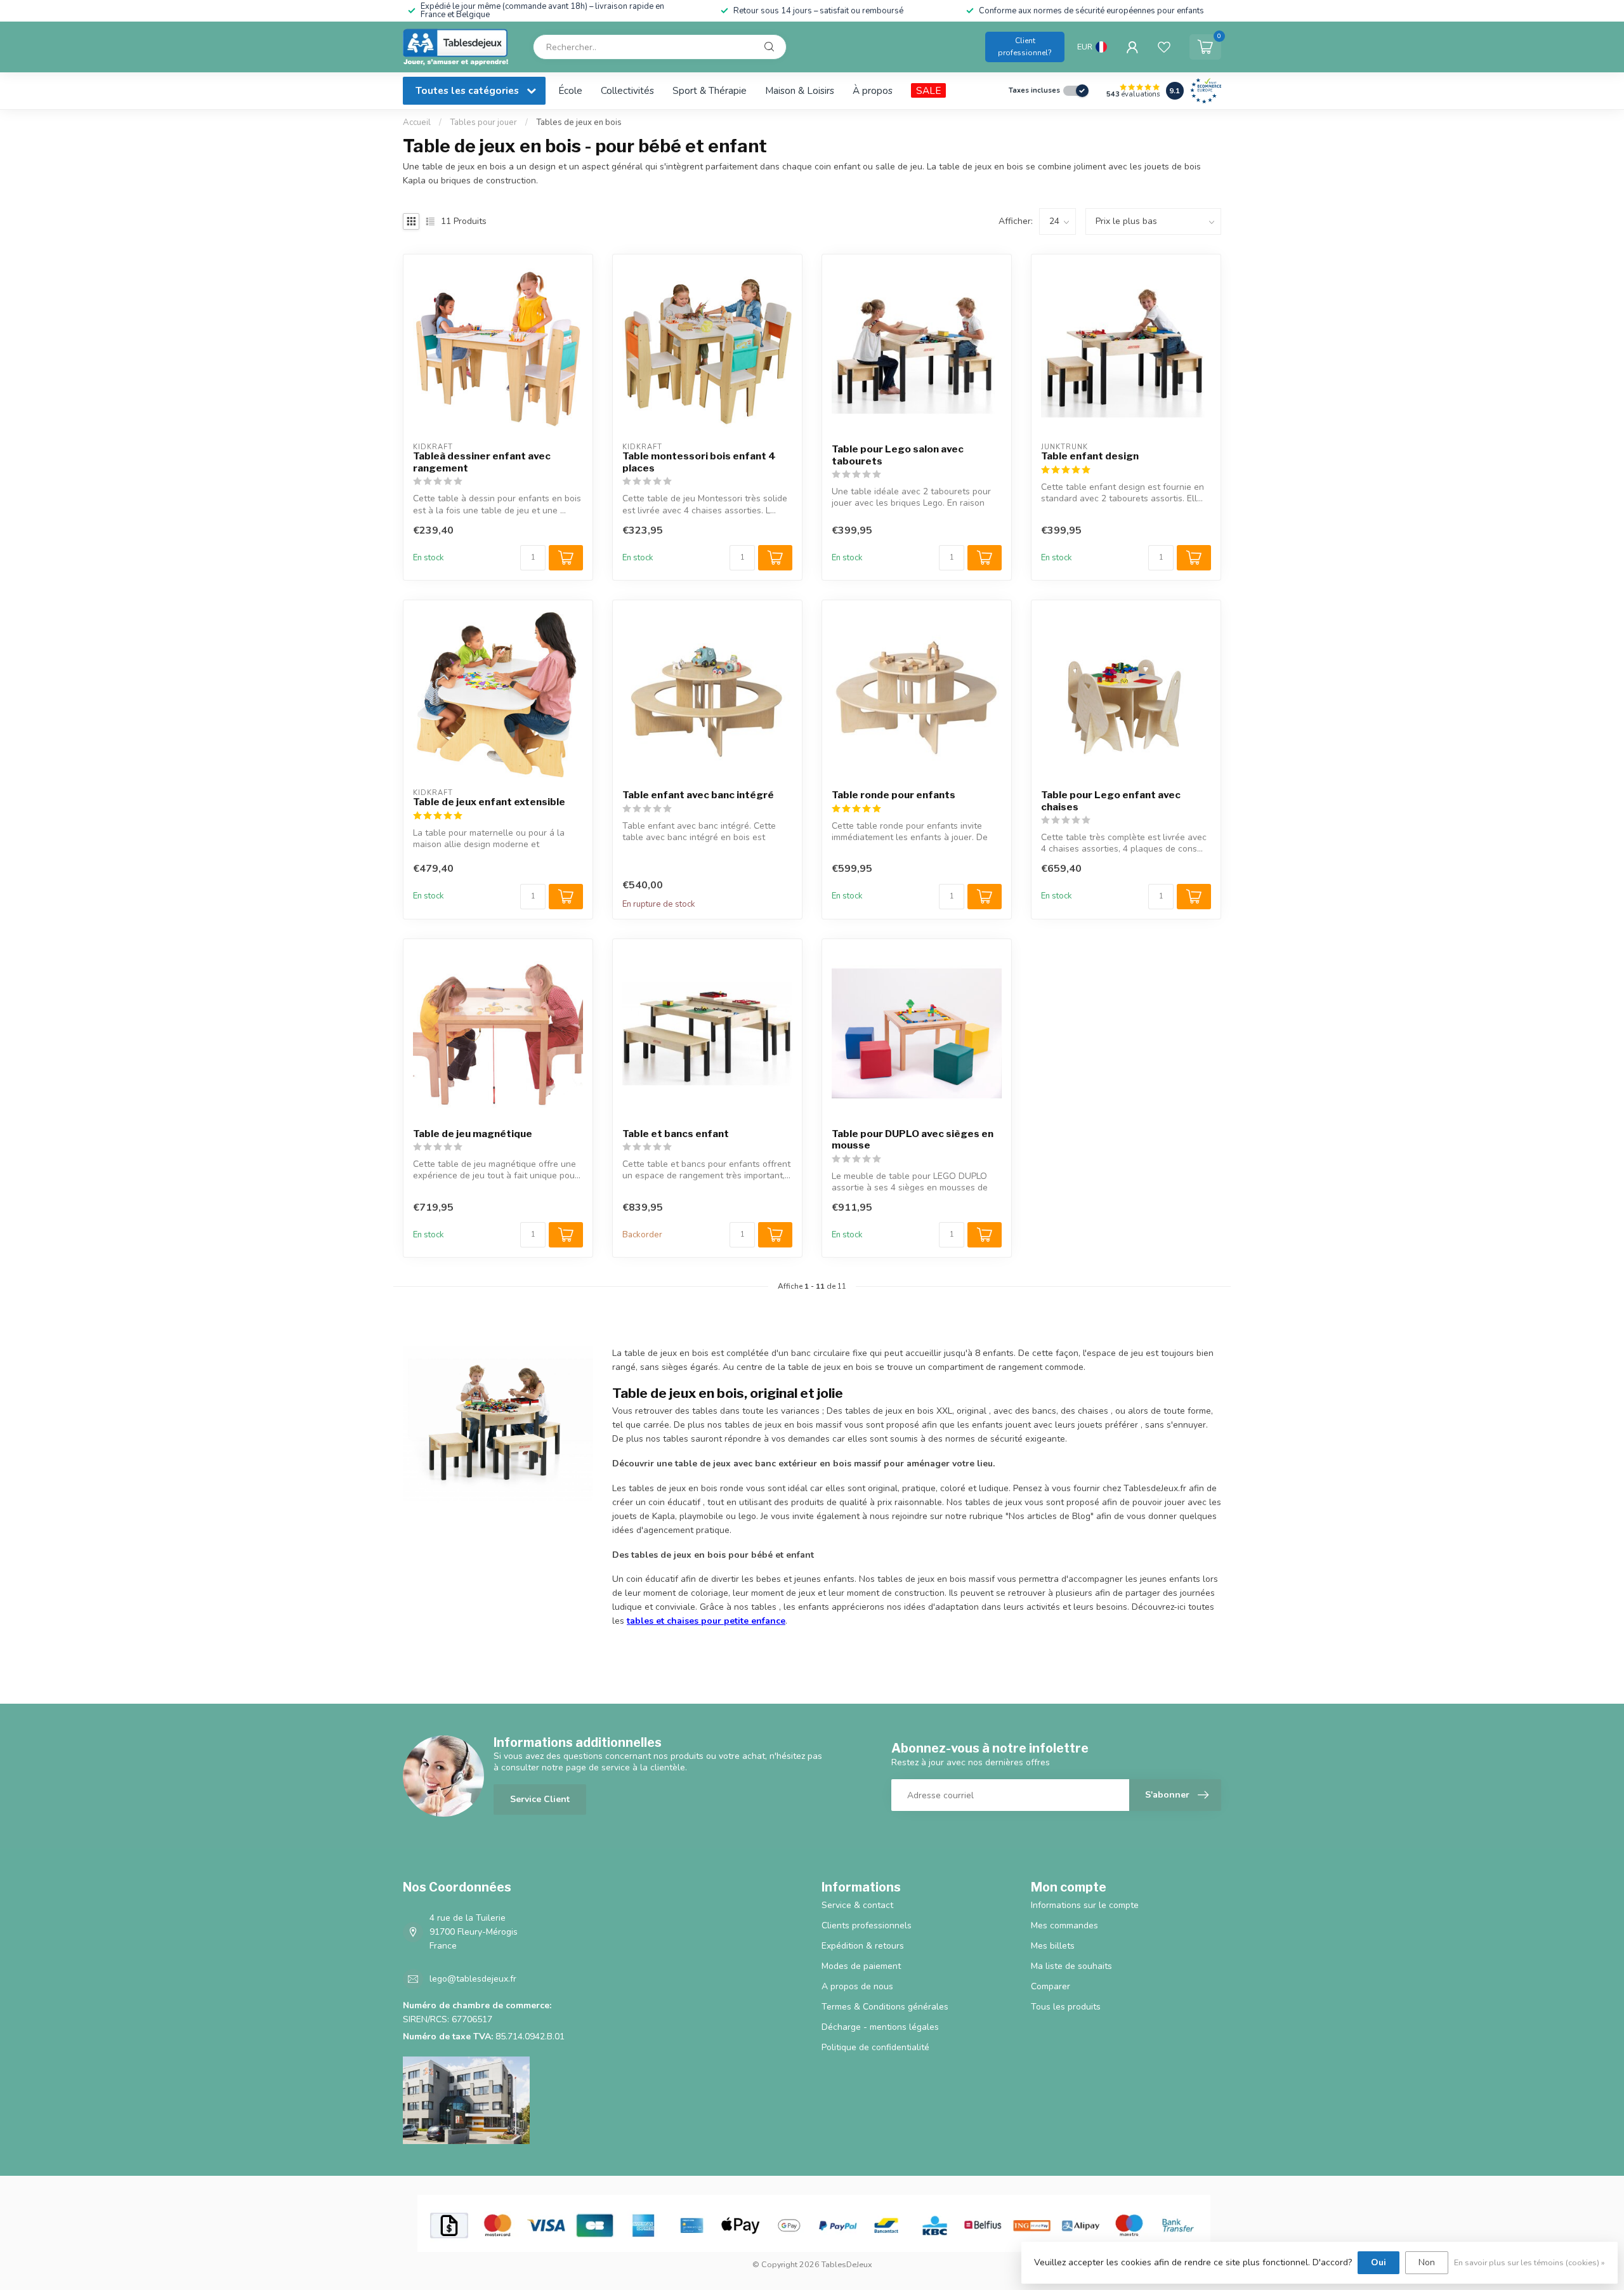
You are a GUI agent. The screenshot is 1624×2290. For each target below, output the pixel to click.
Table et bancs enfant (676, 1134)
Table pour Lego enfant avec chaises (1111, 801)
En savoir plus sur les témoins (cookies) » (1529, 2262)
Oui (1378, 2262)
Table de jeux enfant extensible (489, 802)
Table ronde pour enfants (894, 795)
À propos (873, 90)
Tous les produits (1066, 2007)
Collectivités (627, 90)
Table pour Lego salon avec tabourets (898, 455)
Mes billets (1053, 1946)
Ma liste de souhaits (1071, 1966)
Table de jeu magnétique (473, 1134)
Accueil (417, 122)
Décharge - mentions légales (880, 2027)
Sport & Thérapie (710, 90)
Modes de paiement (861, 1966)
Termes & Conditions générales (885, 2007)
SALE (928, 90)
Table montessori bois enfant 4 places (699, 462)
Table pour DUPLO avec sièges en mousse (913, 1140)
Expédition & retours (863, 1946)
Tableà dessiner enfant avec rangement (482, 462)
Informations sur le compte (1085, 1905)
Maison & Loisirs (800, 90)
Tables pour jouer (483, 122)
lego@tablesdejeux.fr (473, 1979)
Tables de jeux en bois (579, 122)
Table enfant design (1090, 456)
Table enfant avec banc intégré (698, 795)
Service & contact (857, 1905)
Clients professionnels (867, 1925)
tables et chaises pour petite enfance (706, 1621)
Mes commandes (1064, 1925)
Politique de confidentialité (875, 2047)
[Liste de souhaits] (1164, 47)
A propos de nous (857, 1986)
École (570, 90)
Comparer (1051, 1986)
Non (1427, 2262)
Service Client (540, 1799)
